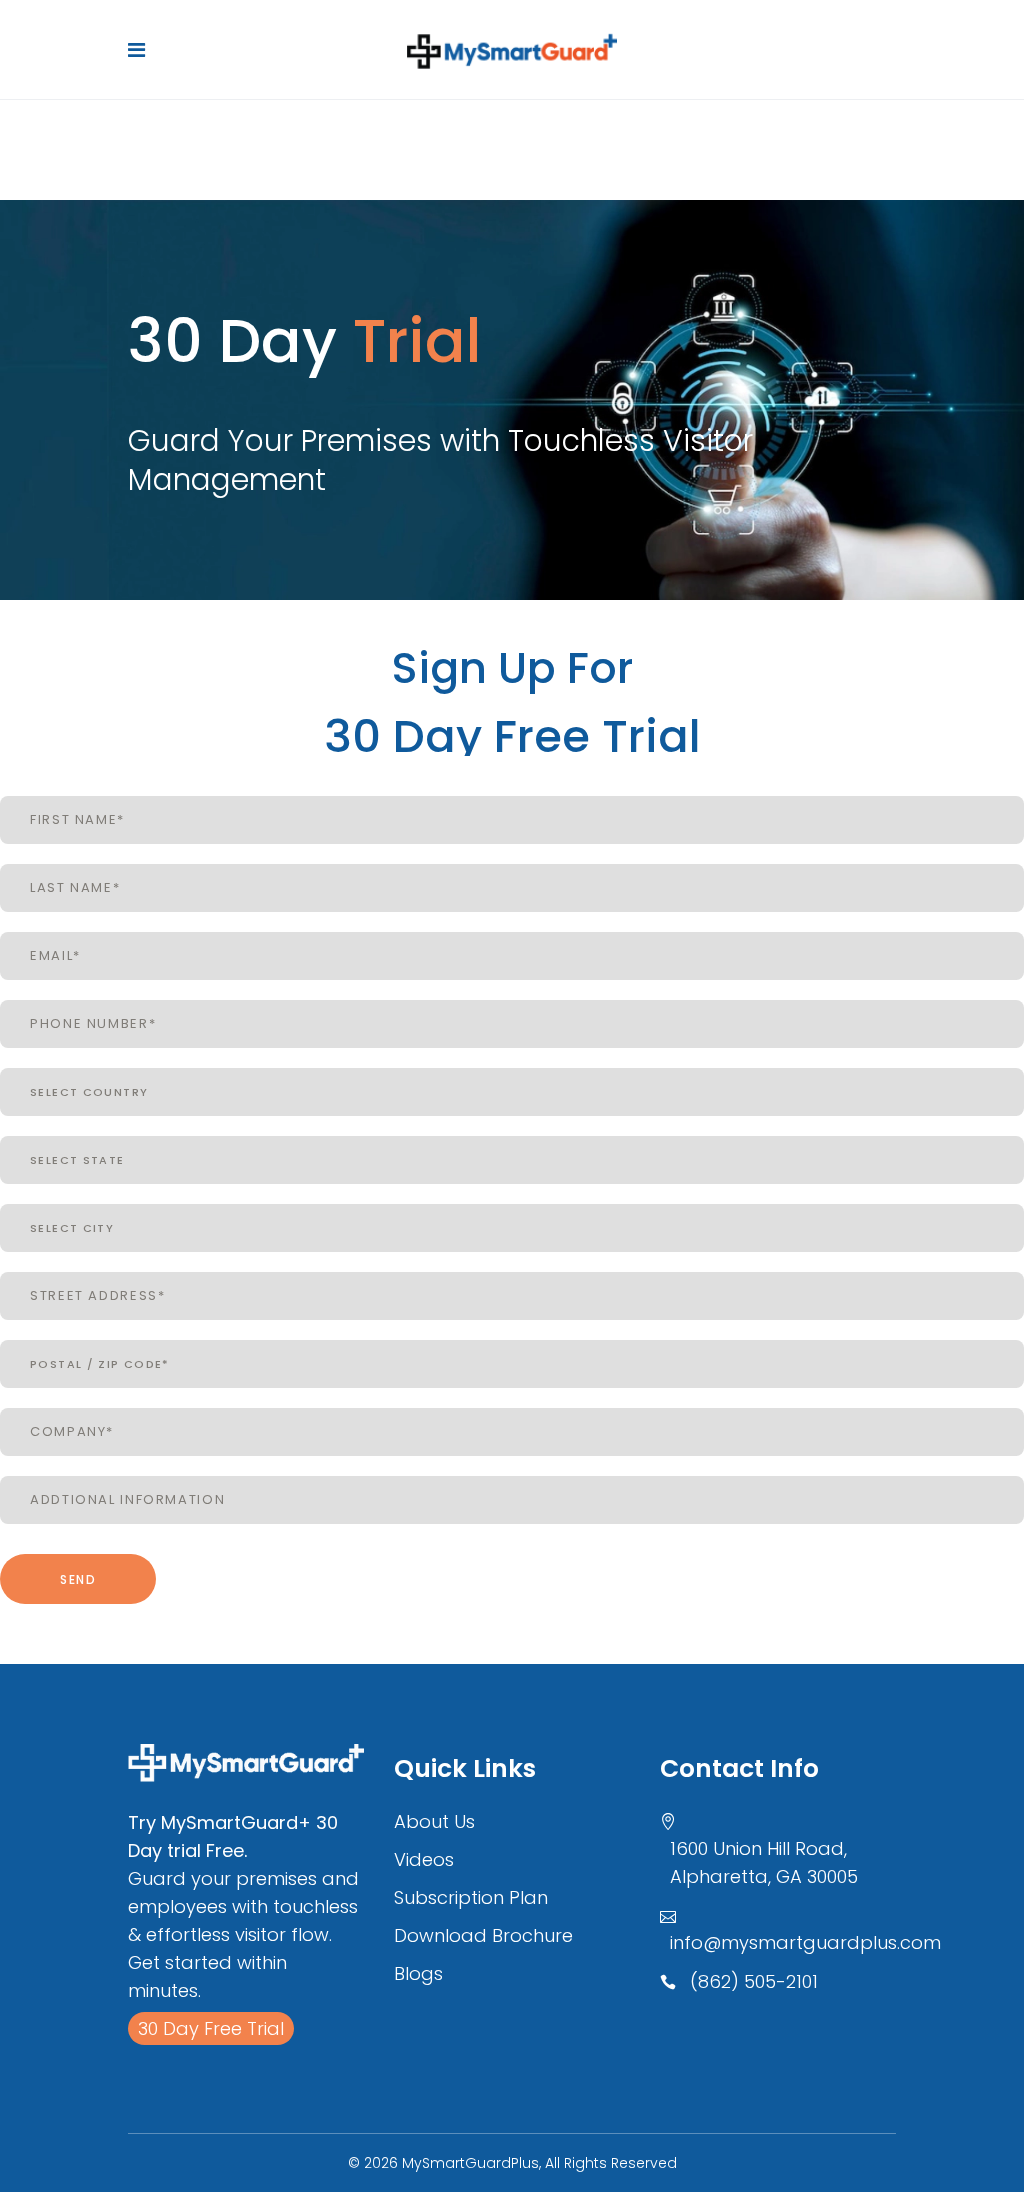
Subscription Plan (471, 1897)
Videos (424, 1859)
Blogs (418, 1973)
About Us (434, 1821)
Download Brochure (483, 1935)
